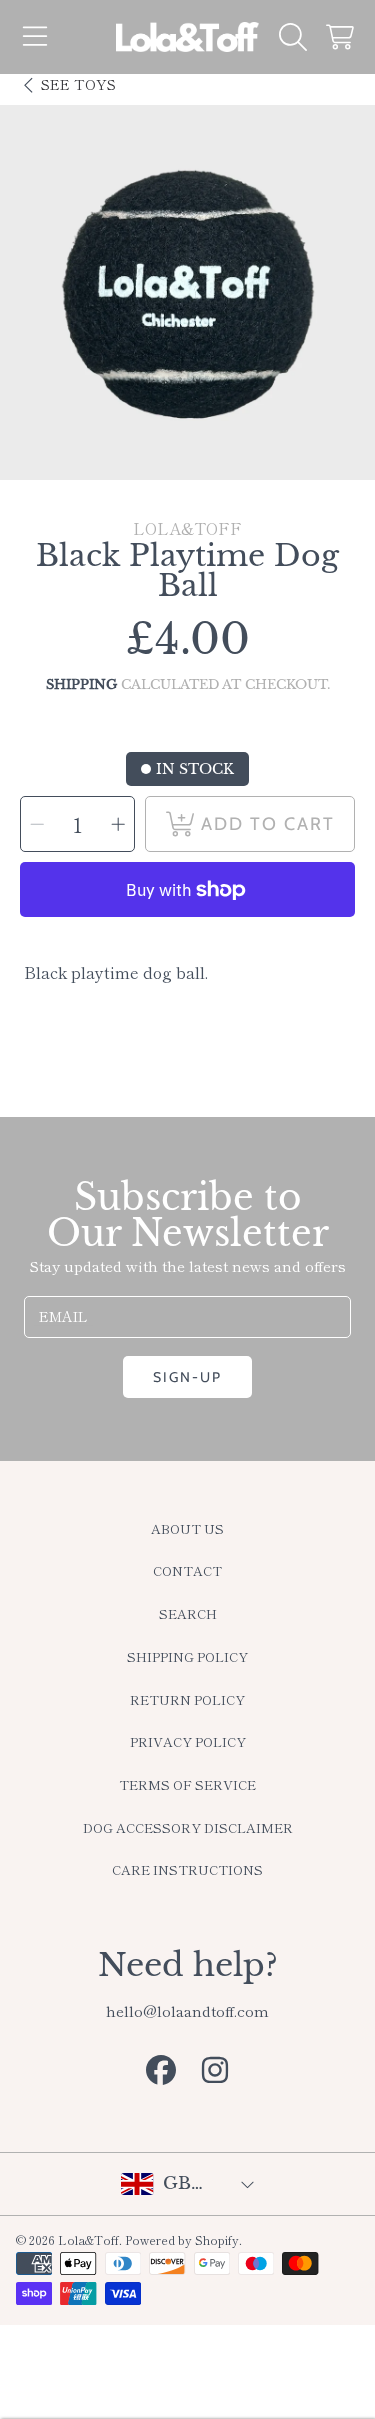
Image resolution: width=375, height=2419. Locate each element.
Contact (187, 1570)
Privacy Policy (188, 1741)
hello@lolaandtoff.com (187, 2010)
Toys (78, 85)
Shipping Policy (187, 1656)
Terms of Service (187, 1784)
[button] (35, 37)
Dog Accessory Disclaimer (188, 1827)
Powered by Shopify (182, 2239)
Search (188, 1613)
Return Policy (187, 1699)
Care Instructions (187, 1869)
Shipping (81, 685)
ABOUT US (187, 1528)
